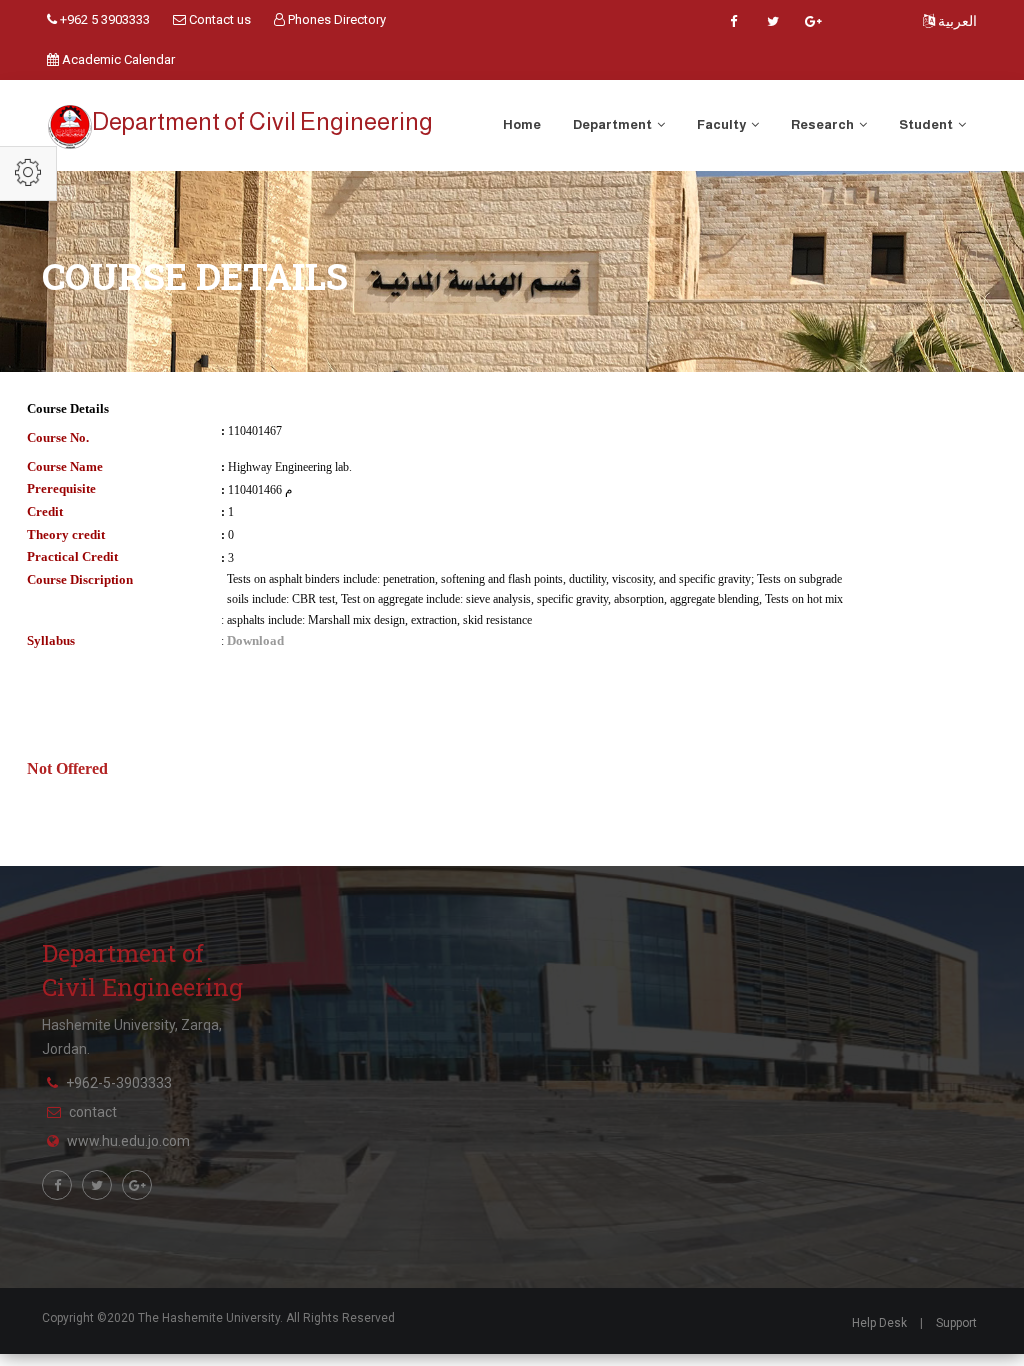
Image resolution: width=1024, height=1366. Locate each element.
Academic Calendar (117, 59)
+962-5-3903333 (119, 1083)
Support (956, 1323)
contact (93, 1112)
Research (823, 124)
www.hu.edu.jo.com (128, 1141)
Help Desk (879, 1323)
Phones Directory (335, 19)
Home (522, 124)
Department (613, 124)
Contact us (218, 19)
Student (927, 124)
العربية (956, 21)
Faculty (722, 124)
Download (255, 640)
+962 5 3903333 (103, 19)
